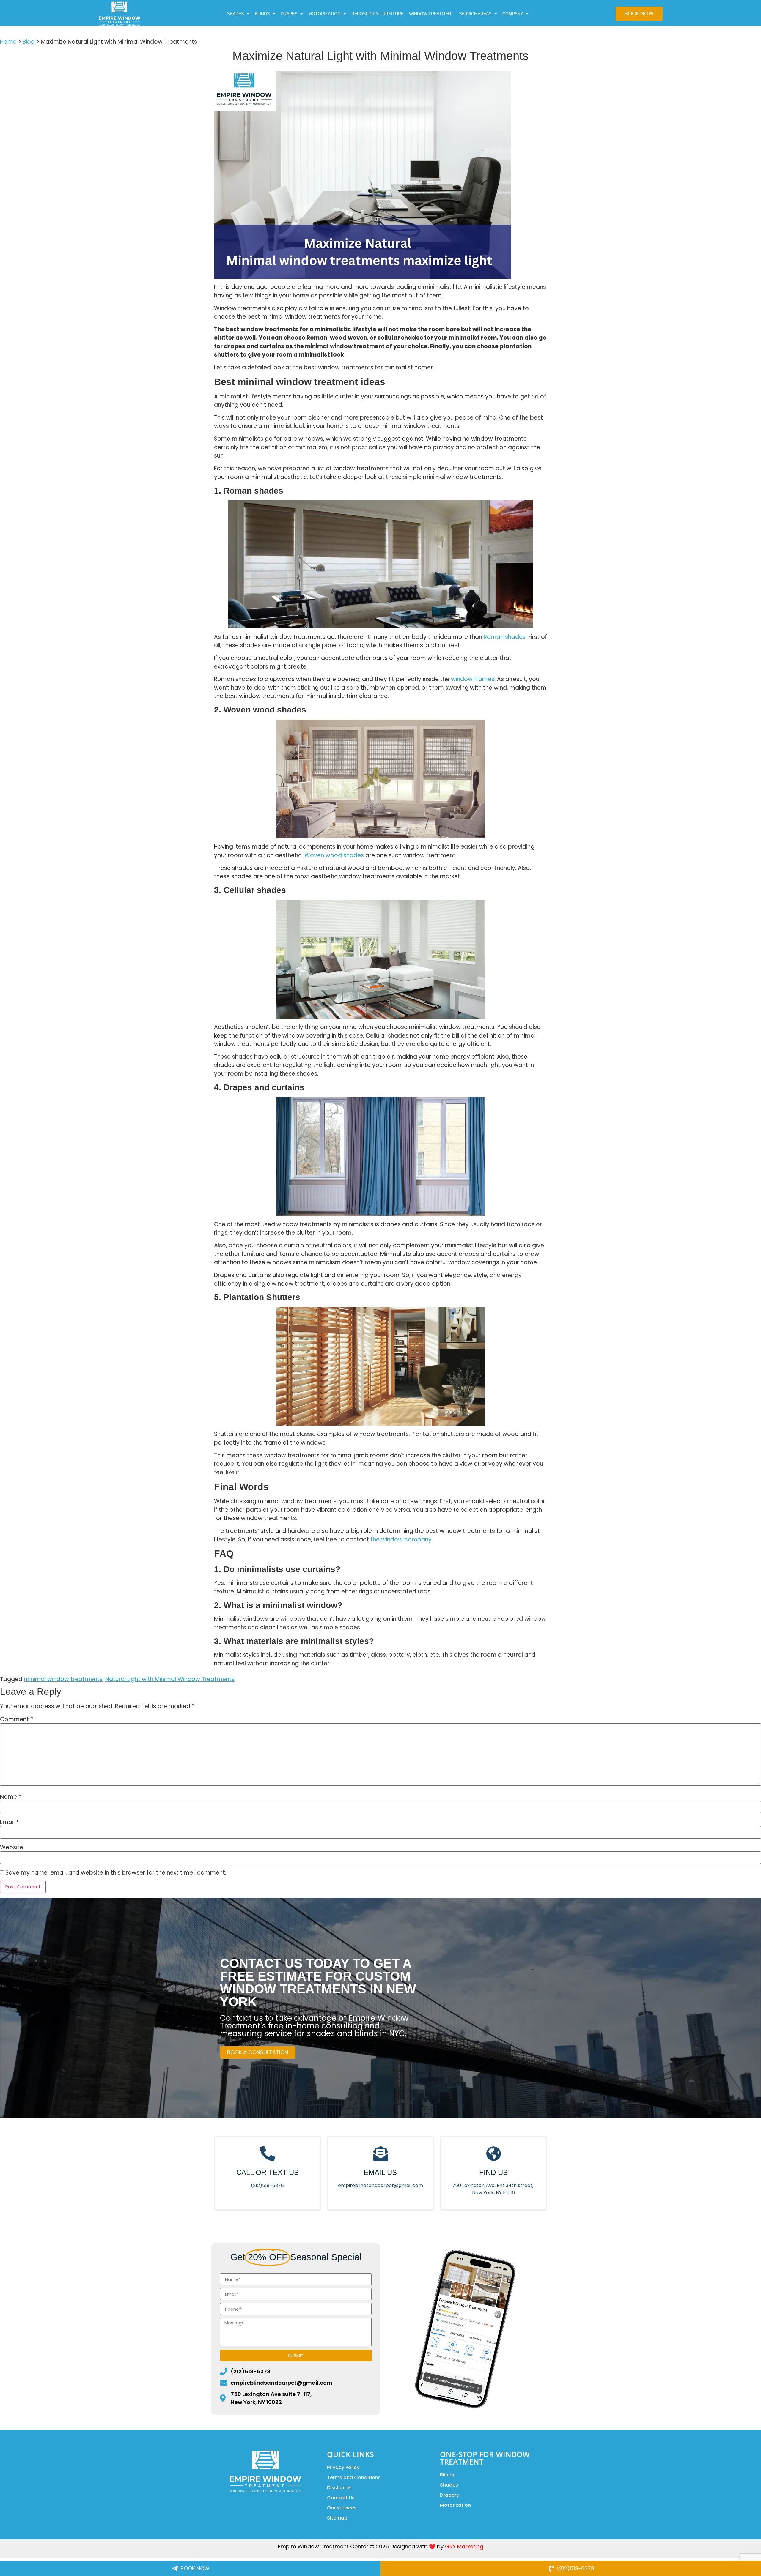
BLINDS (262, 14)
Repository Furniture (378, 14)
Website (12, 1847)
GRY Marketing (464, 2546)
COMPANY (513, 14)
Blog (29, 42)
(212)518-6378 (267, 2185)
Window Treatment (431, 14)
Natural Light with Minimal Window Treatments (170, 1679)
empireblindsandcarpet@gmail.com (380, 2185)
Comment (16, 1719)
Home (8, 42)
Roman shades (505, 637)
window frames (473, 679)
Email (9, 1822)
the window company (401, 1540)
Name (11, 1797)
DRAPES (289, 14)
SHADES (235, 14)
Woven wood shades (334, 855)
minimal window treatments (63, 1679)
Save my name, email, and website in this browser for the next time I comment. (116, 1873)
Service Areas (475, 14)
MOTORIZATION (324, 14)
